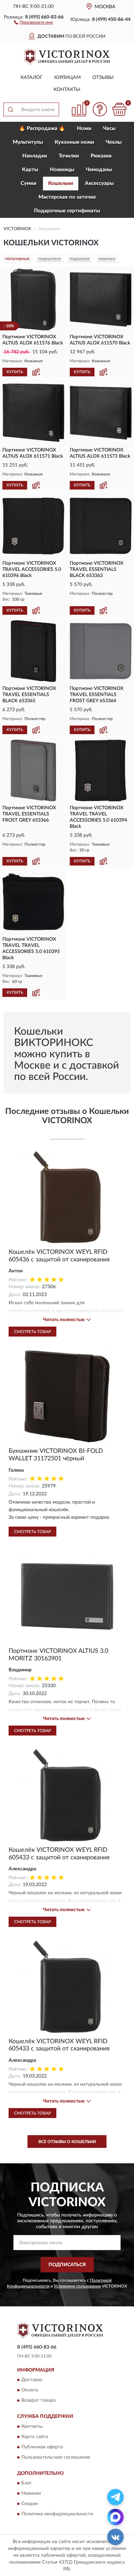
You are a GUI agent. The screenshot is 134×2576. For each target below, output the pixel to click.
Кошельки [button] (61, 183)
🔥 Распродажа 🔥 (42, 128)
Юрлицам (68, 78)
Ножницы (62, 170)
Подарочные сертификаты (67, 211)
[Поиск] (10, 109)
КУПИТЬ (15, 372)
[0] (119, 109)
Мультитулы (28, 142)
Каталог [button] (32, 78)
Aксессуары (99, 183)
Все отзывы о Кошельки (67, 2142)
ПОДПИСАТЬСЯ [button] (67, 2265)
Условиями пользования (77, 2286)
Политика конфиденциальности (57, 2514)
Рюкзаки (101, 156)
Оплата (30, 2390)
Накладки (35, 156)
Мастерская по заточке (67, 197)
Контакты (67, 90)
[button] (33, 22)
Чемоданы (99, 170)
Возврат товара (38, 2401)
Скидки (30, 2504)
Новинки (31, 2494)
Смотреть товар (32, 1332)
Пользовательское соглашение (56, 2457)
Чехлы (114, 142)
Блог (27, 2483)
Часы (109, 128)
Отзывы (103, 78)
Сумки (29, 183)
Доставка (32, 2380)
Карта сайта (35, 2437)
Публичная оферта (42, 2447)
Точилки (69, 156)
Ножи (84, 128)
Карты (30, 170)
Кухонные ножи (74, 142)
